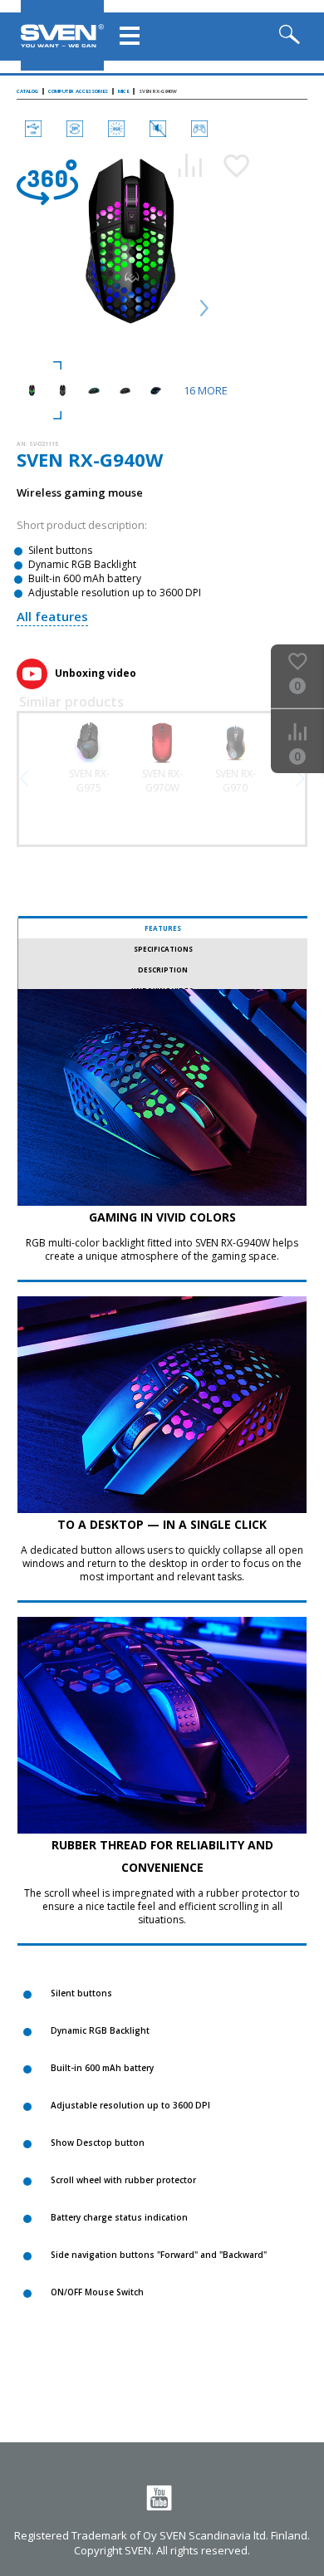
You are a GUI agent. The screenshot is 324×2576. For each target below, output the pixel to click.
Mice (123, 91)
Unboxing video (96, 673)
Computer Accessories (78, 91)
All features (52, 616)
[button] (300, 779)
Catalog (27, 91)
